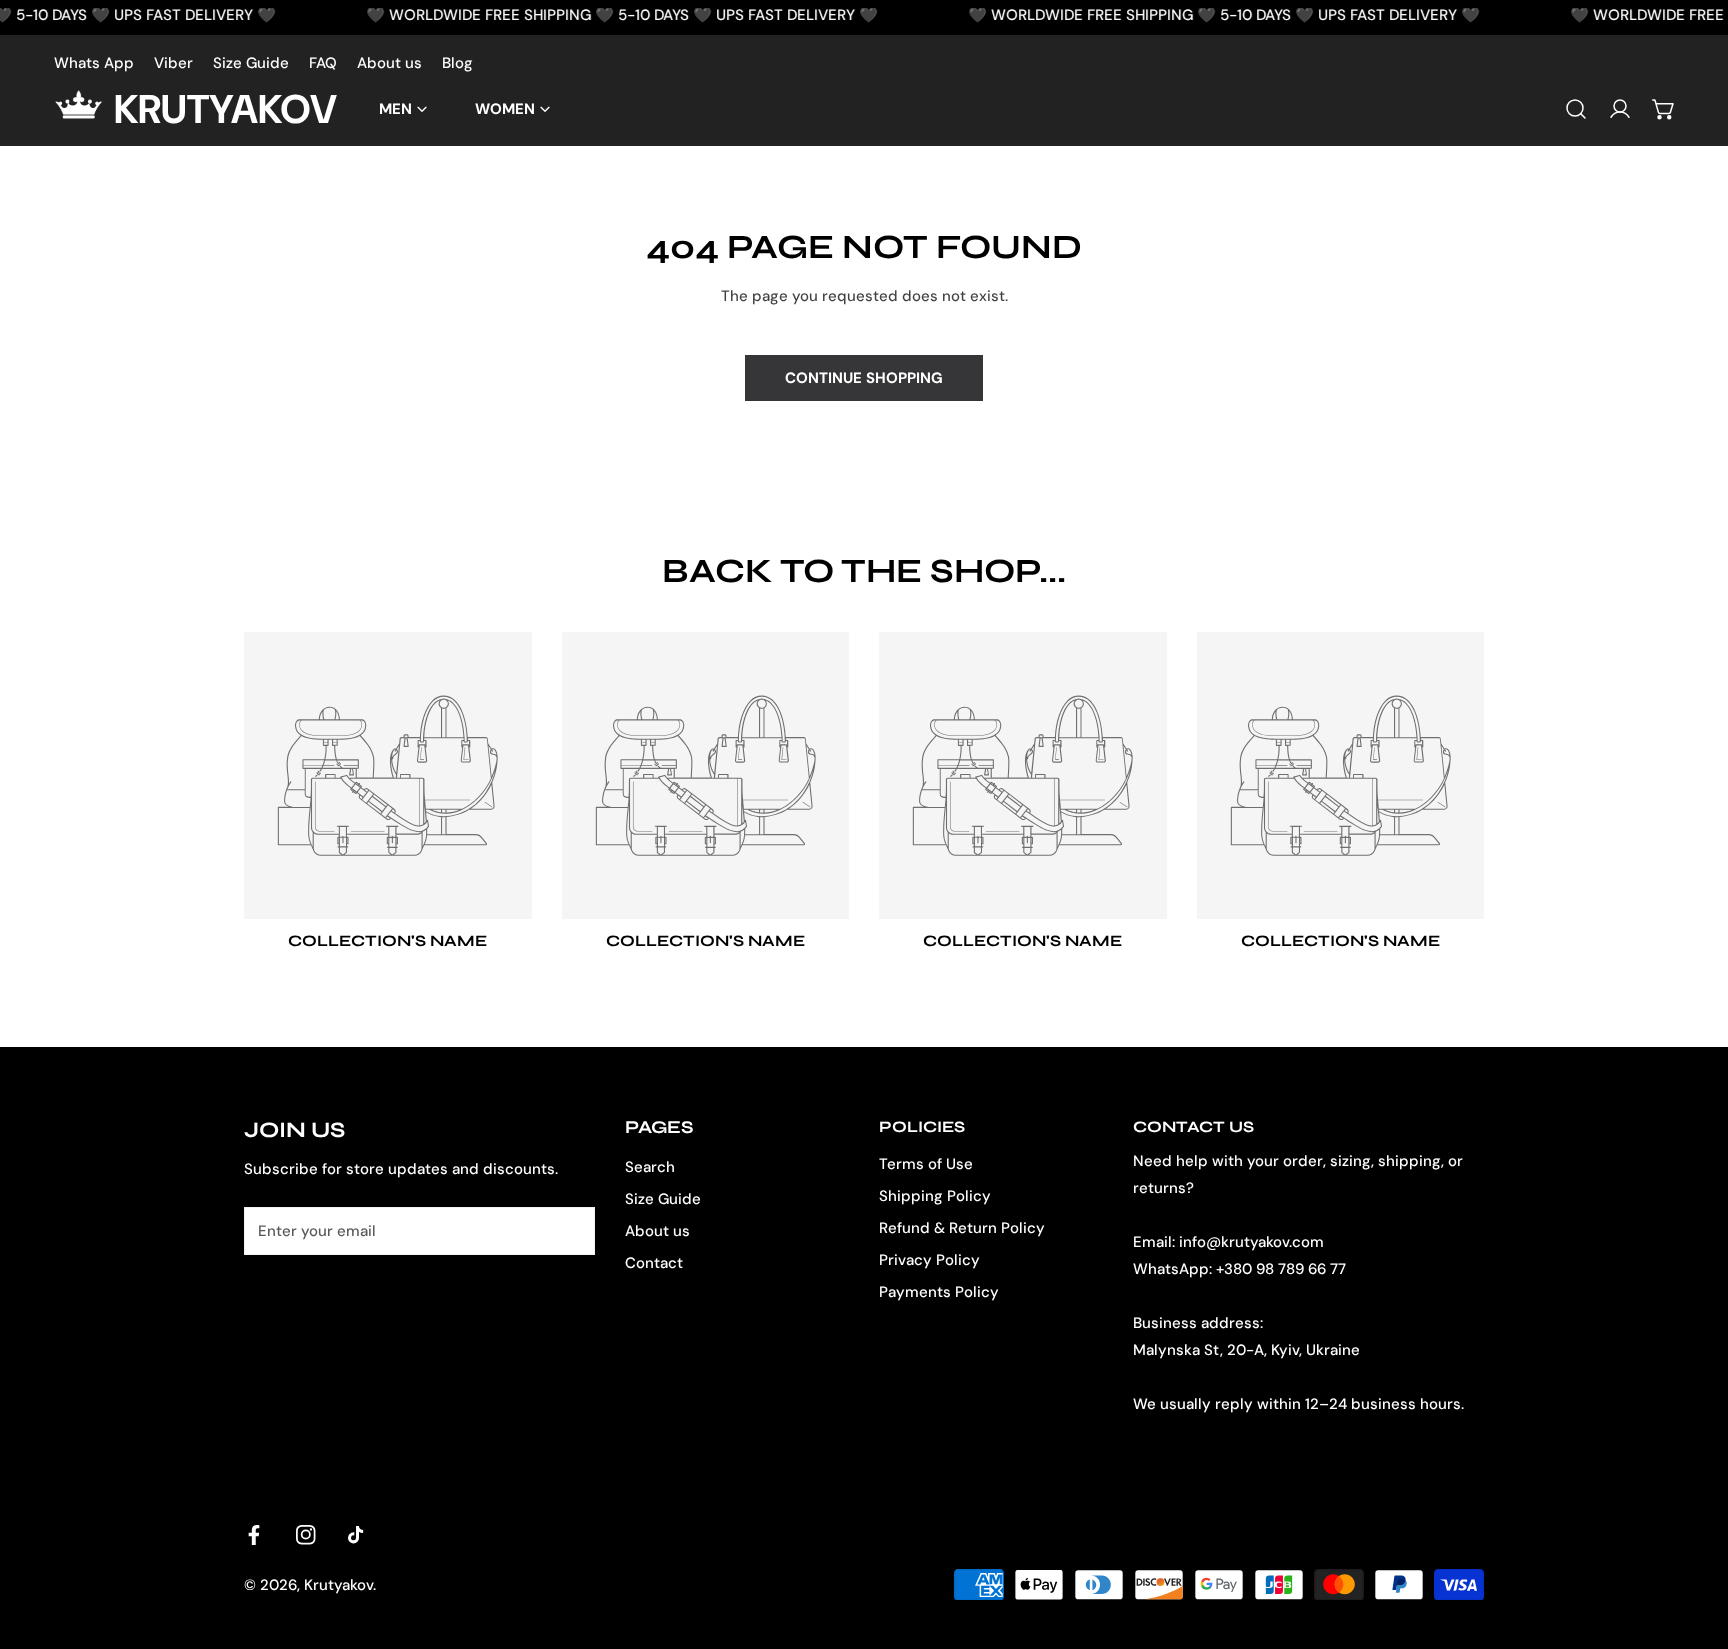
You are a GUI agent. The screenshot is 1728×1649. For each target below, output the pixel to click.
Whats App (94, 63)
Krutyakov (338, 1585)
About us (389, 63)
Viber (173, 63)
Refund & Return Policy (962, 1228)
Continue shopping (864, 378)
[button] (1664, 109)
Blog (457, 63)
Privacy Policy (929, 1260)
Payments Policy (939, 1292)
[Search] (1576, 109)
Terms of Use (926, 1164)
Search (650, 1167)
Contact (654, 1263)
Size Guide (251, 63)
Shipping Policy (935, 1196)
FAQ (323, 63)
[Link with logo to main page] (84, 109)
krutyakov (225, 109)
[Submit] (569, 1230)
